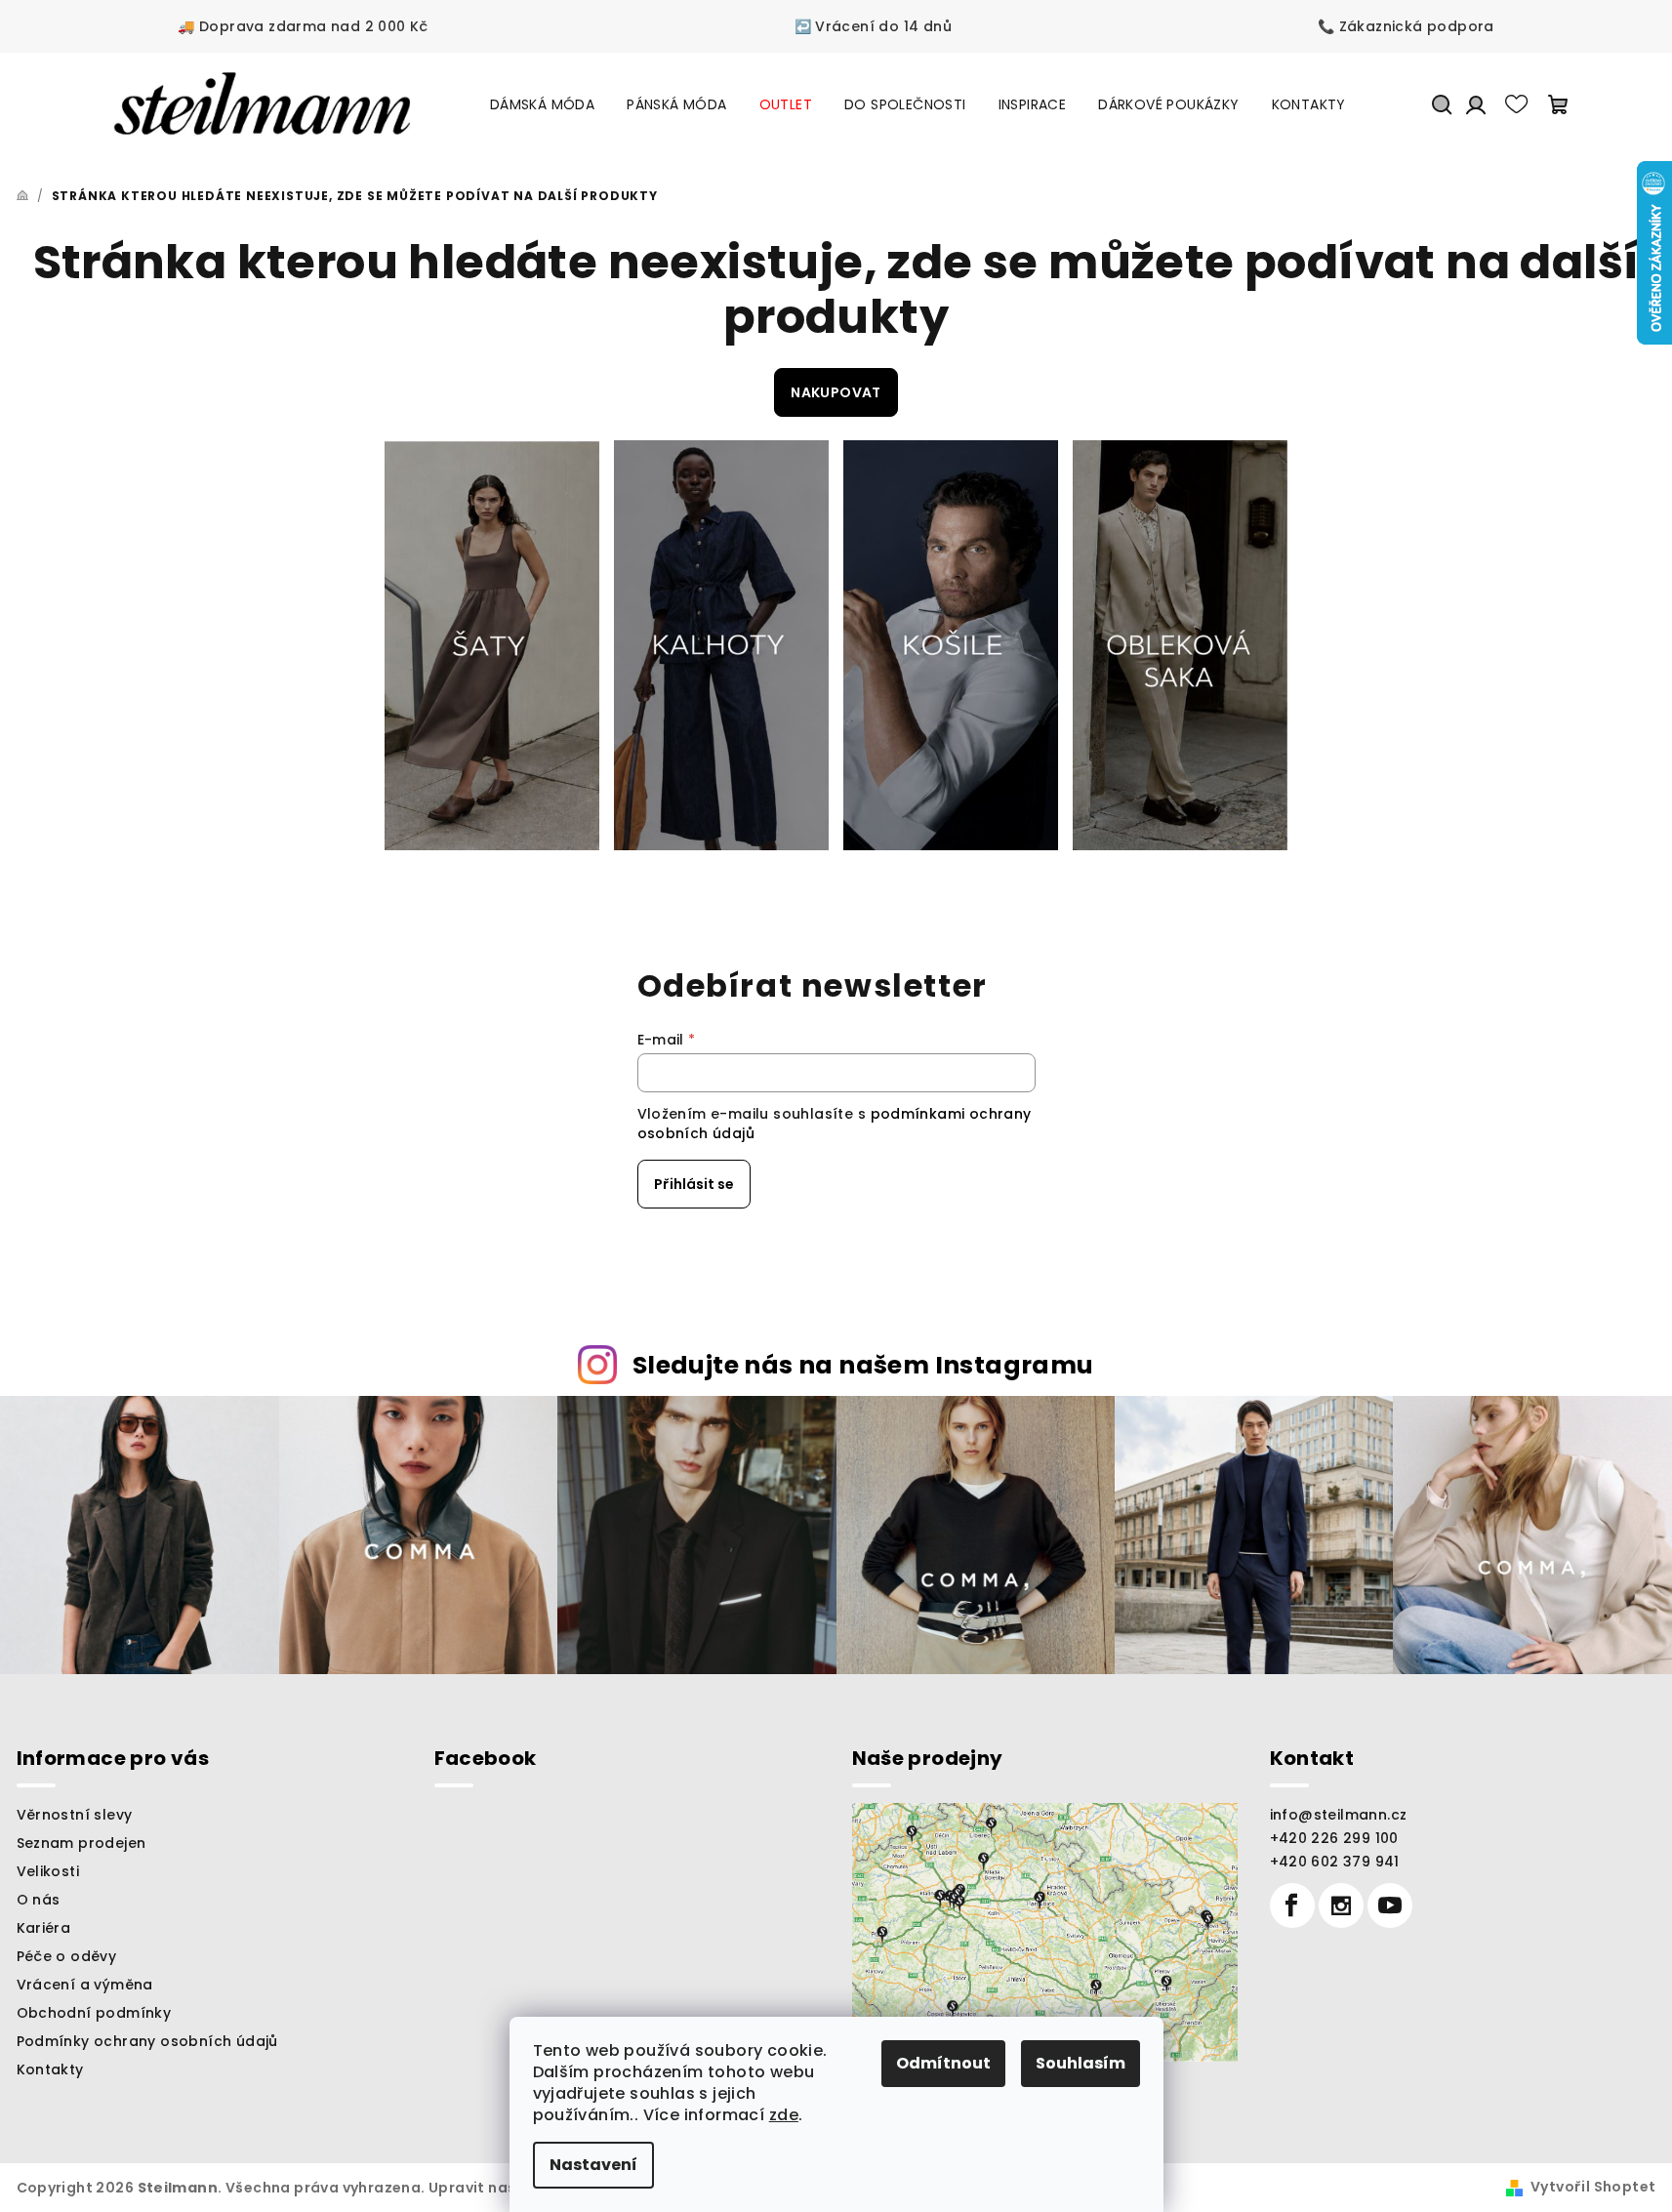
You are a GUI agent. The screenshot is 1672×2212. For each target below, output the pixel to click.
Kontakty (50, 2069)
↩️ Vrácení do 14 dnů (874, 26)
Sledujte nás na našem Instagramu (863, 1365)
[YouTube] (1390, 1905)
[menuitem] (542, 104)
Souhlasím (1081, 2063)
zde (784, 2115)
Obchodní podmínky (94, 2013)
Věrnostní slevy (75, 1815)
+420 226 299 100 (1334, 1838)
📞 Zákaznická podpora (1406, 26)
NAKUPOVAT (836, 392)
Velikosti (48, 1871)
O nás (39, 1900)
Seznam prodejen (82, 1843)
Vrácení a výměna (85, 1985)
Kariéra (44, 1928)
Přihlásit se (694, 1184)
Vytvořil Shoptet (1593, 2187)
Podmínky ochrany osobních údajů (147, 2041)
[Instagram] (1341, 1905)
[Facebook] (1292, 1905)
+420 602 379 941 (1335, 1862)
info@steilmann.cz (1339, 1815)
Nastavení (593, 2165)
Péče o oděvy (67, 1956)
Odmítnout (943, 2063)
